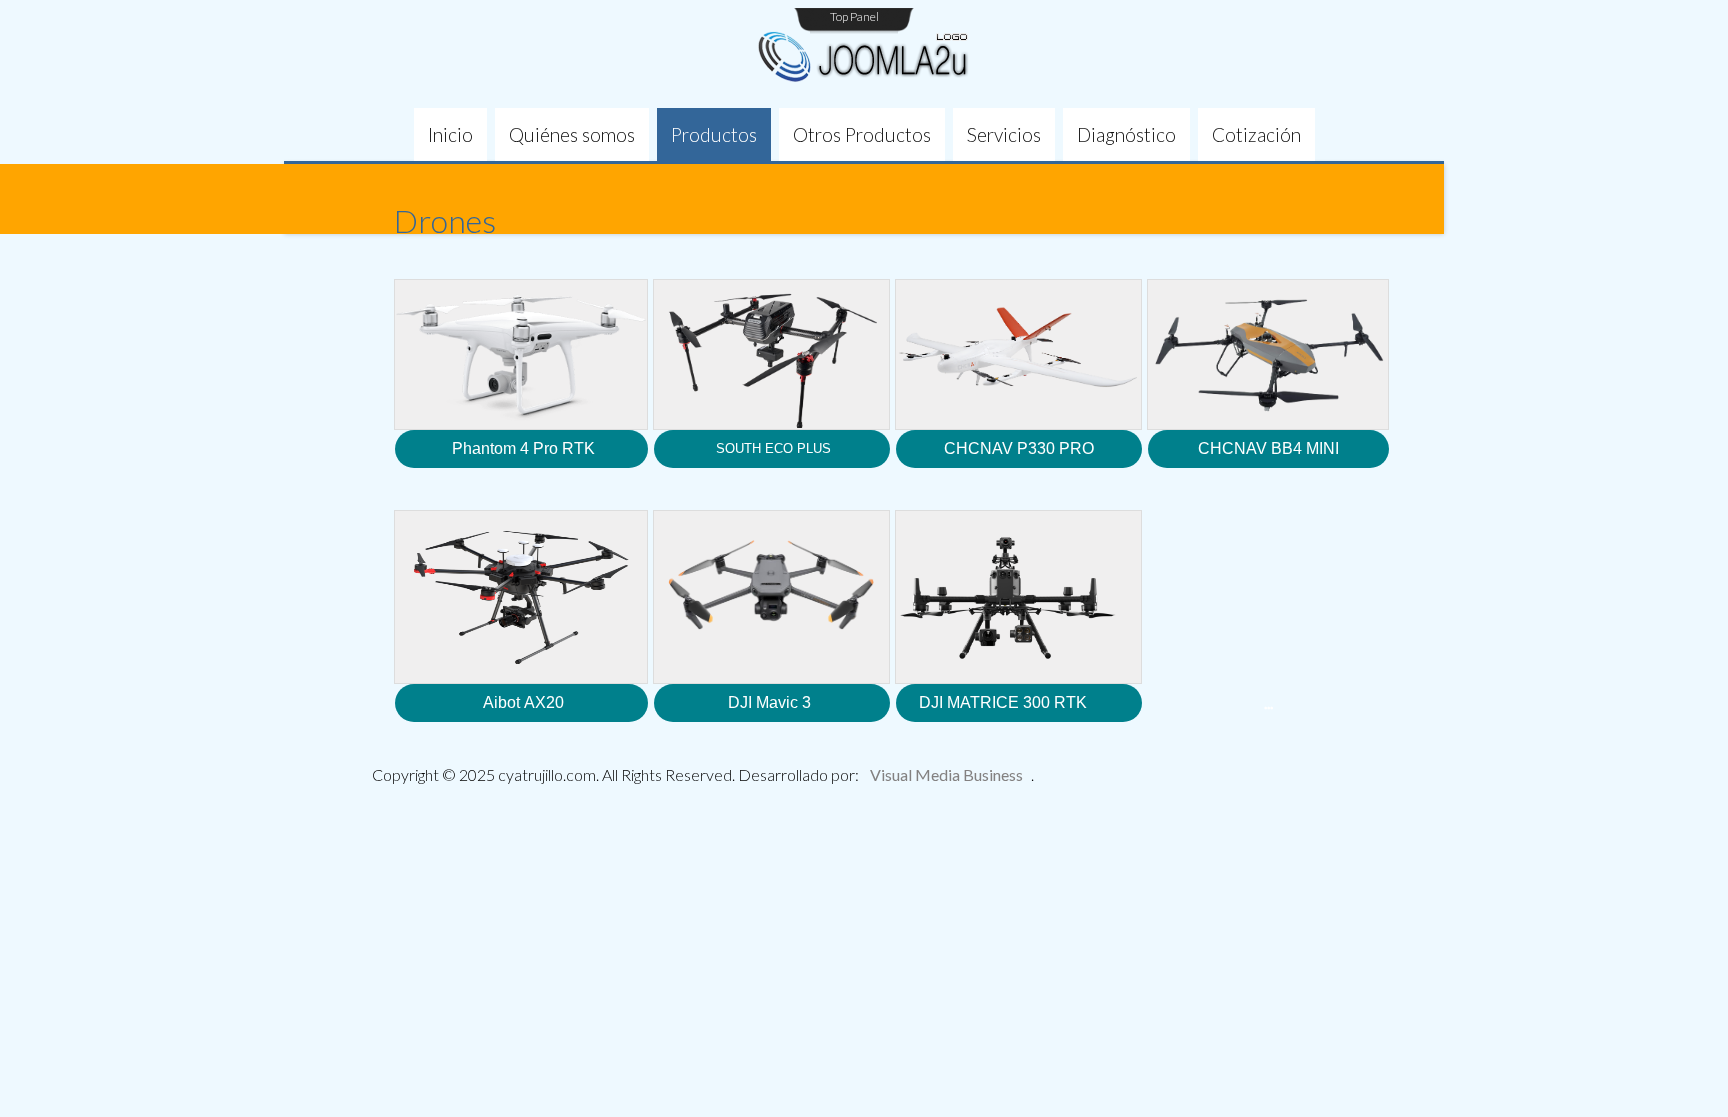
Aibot (501, 702)
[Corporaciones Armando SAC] (864, 58)
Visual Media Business (946, 774)
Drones (445, 220)
